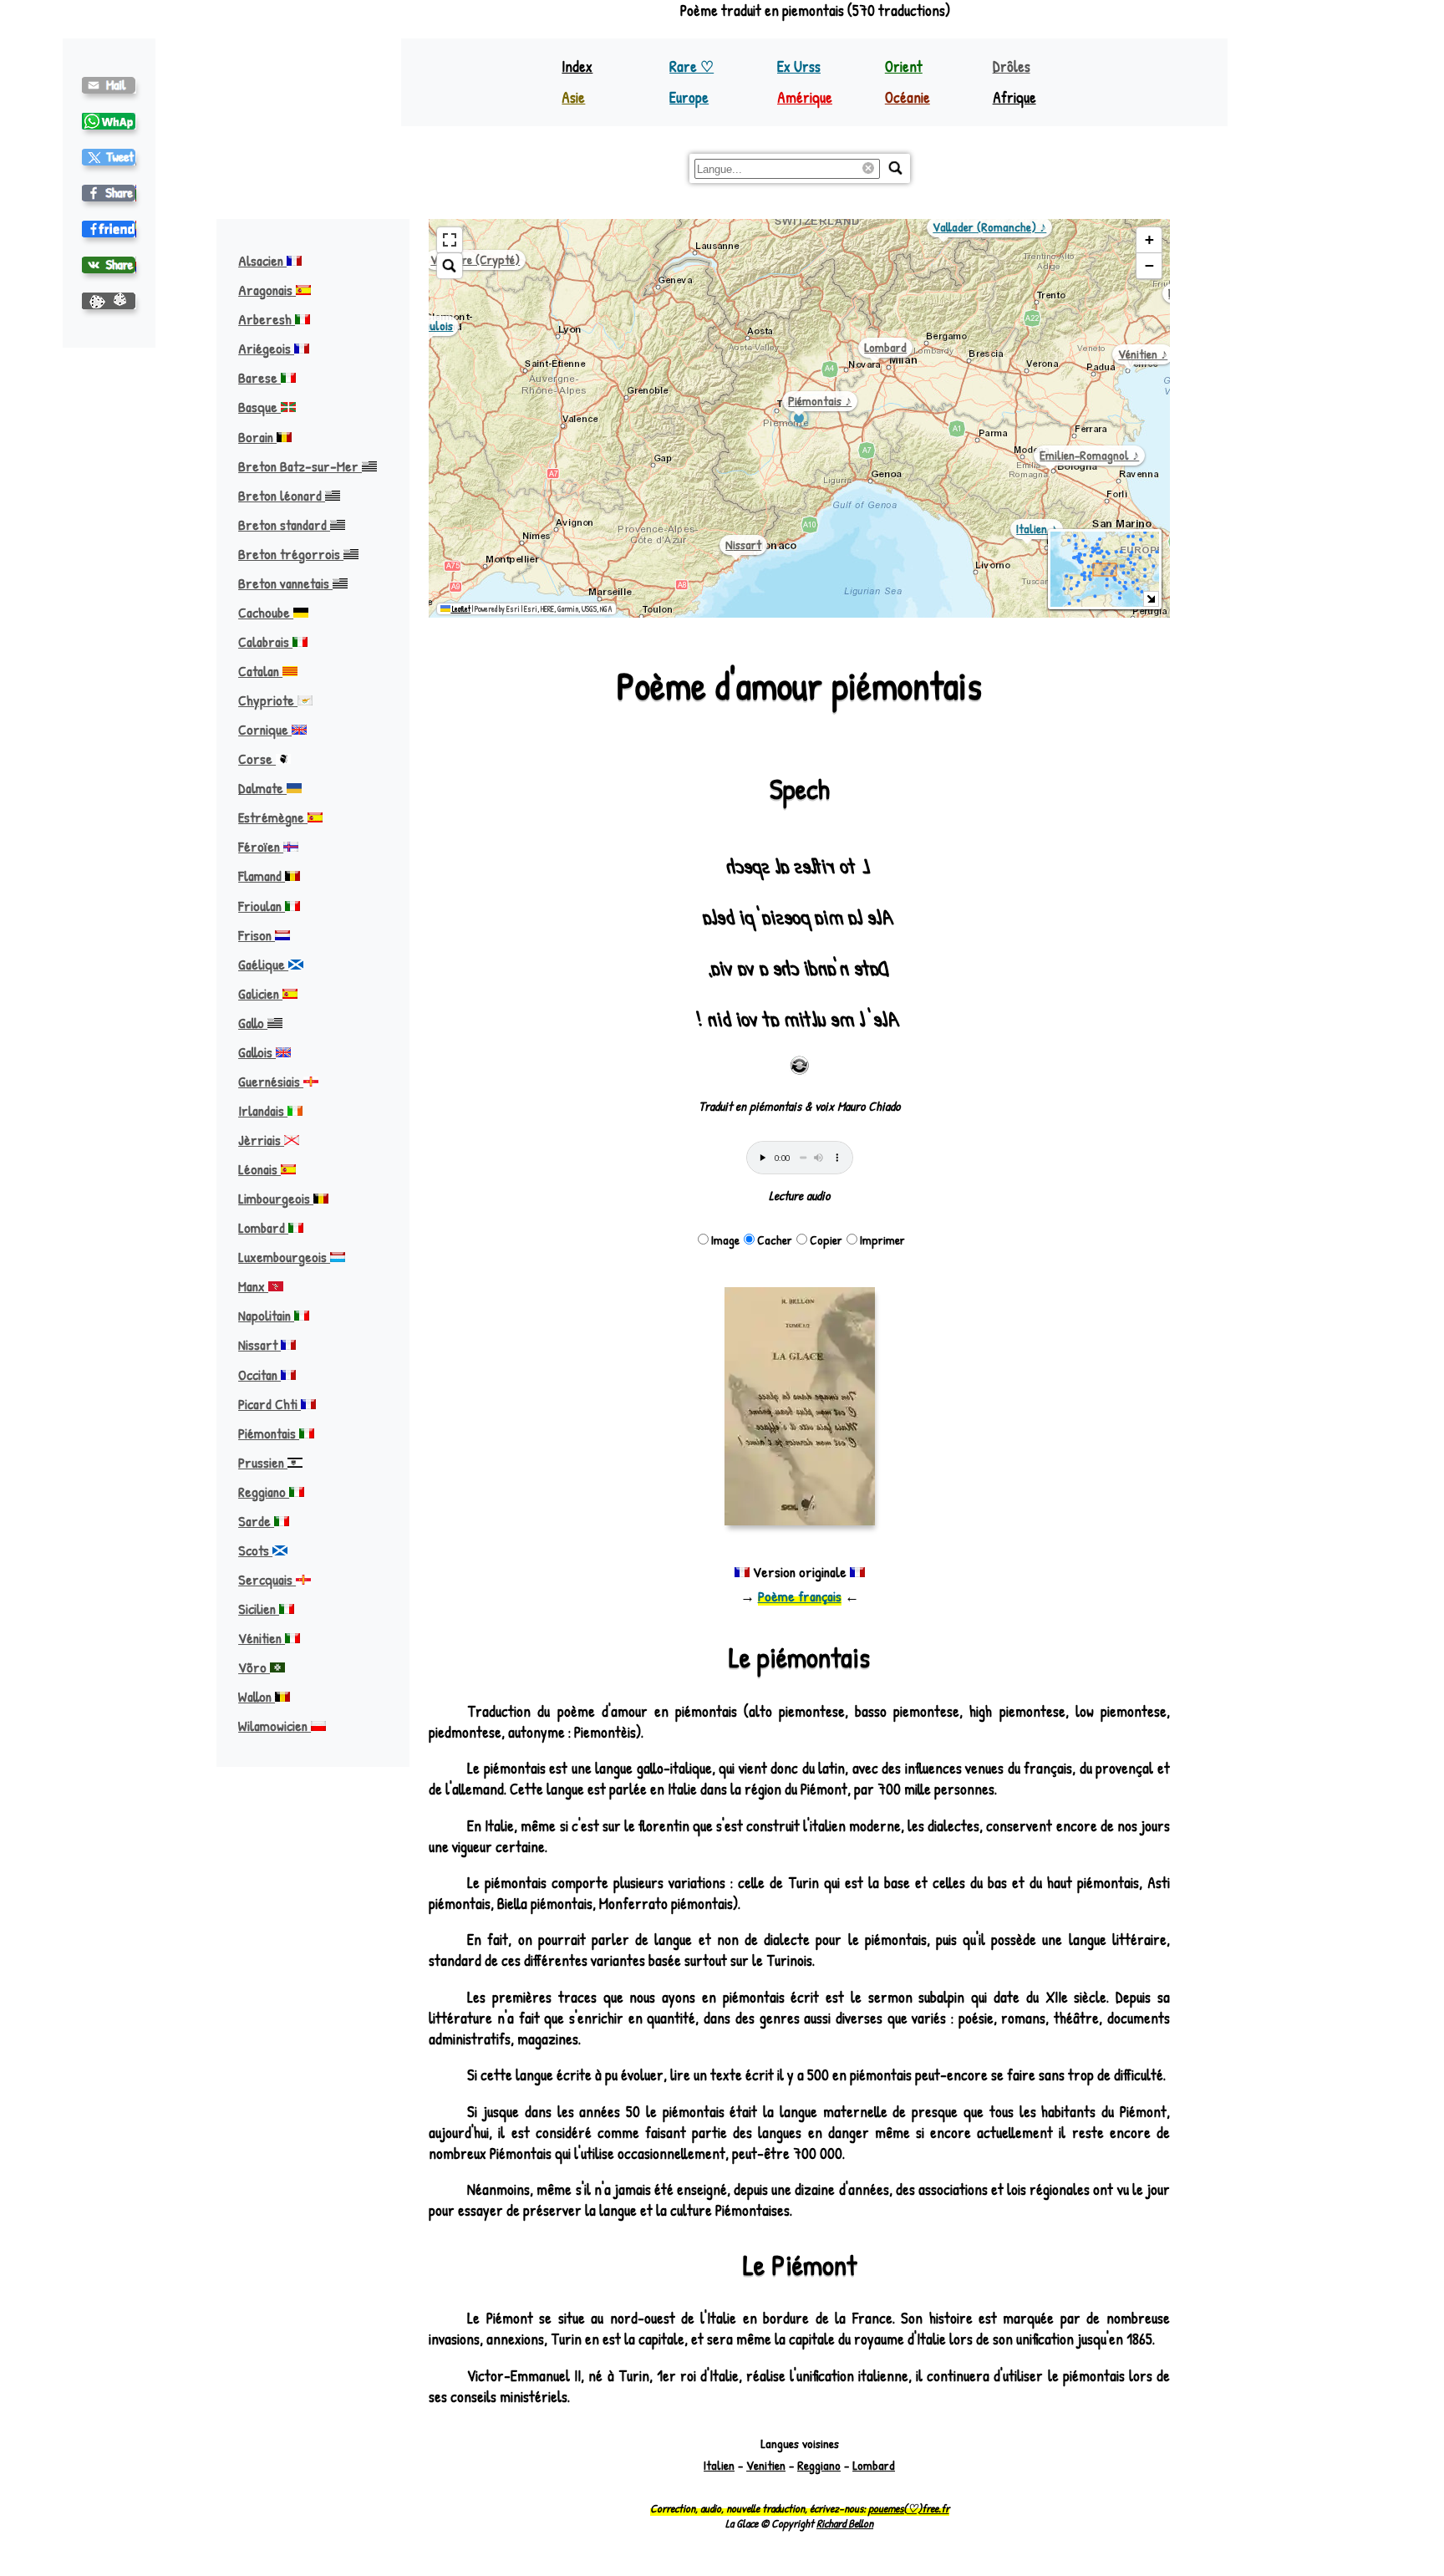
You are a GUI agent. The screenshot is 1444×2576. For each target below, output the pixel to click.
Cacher (775, 1240)
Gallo (253, 1023)
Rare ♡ (691, 66)
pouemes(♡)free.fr (909, 2508)
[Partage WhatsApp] (109, 121)
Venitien (766, 2465)
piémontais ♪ (820, 401)
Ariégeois (266, 348)
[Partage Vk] (109, 265)
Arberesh (267, 319)
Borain (257, 437)
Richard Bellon (845, 2523)
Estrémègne (273, 817)
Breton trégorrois (291, 554)
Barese (259, 377)
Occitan (259, 1375)
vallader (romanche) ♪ (989, 227)
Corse (257, 759)
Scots (255, 1550)
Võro (254, 1667)
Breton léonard (282, 495)
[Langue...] (896, 168)
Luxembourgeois (284, 1257)
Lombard (263, 1227)
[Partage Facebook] (109, 193)
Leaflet (460, 609)
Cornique (265, 729)
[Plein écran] (450, 240)
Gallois (257, 1052)
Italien (719, 2465)
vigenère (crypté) (475, 260)
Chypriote (268, 700)
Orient (904, 66)
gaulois (435, 326)
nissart (743, 545)
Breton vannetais (285, 583)
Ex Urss (799, 66)
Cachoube (266, 612)
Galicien (260, 993)
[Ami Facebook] (109, 229)
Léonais (259, 1169)
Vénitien (262, 1638)
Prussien (263, 1462)
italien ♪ (1037, 529)
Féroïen (261, 846)
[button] (1149, 240)
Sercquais (267, 1579)
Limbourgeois (276, 1198)
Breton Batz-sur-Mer (300, 466)
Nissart (259, 1344)
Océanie (908, 97)
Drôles (1012, 66)
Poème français (800, 1596)
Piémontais (269, 1433)
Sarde (256, 1521)
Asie (573, 97)
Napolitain (266, 1315)
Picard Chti (269, 1404)
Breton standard (284, 524)
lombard (885, 347)
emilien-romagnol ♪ (1089, 455)
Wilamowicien (275, 1726)
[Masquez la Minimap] (1151, 599)
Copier (826, 1240)
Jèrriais (261, 1140)
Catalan (260, 671)
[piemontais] (109, 157)
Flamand (262, 876)
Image (725, 1240)
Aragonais (267, 290)
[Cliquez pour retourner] (800, 1066)
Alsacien (262, 260)
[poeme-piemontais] (109, 85)
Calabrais (265, 641)
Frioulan (262, 906)
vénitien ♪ (1143, 354)
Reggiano (264, 1492)
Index (577, 66)
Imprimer (882, 1240)
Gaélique (263, 964)
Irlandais (263, 1110)
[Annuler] (871, 169)
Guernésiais (271, 1081)
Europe (689, 97)
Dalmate (262, 788)
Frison (257, 935)
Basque (259, 407)
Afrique (1014, 97)
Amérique (805, 97)
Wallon (257, 1696)
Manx (253, 1286)
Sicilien (259, 1609)
